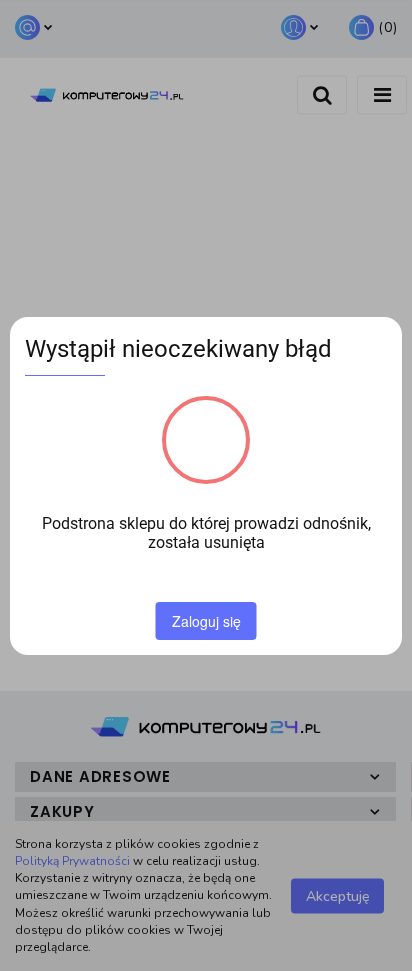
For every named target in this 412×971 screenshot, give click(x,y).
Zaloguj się (206, 621)
